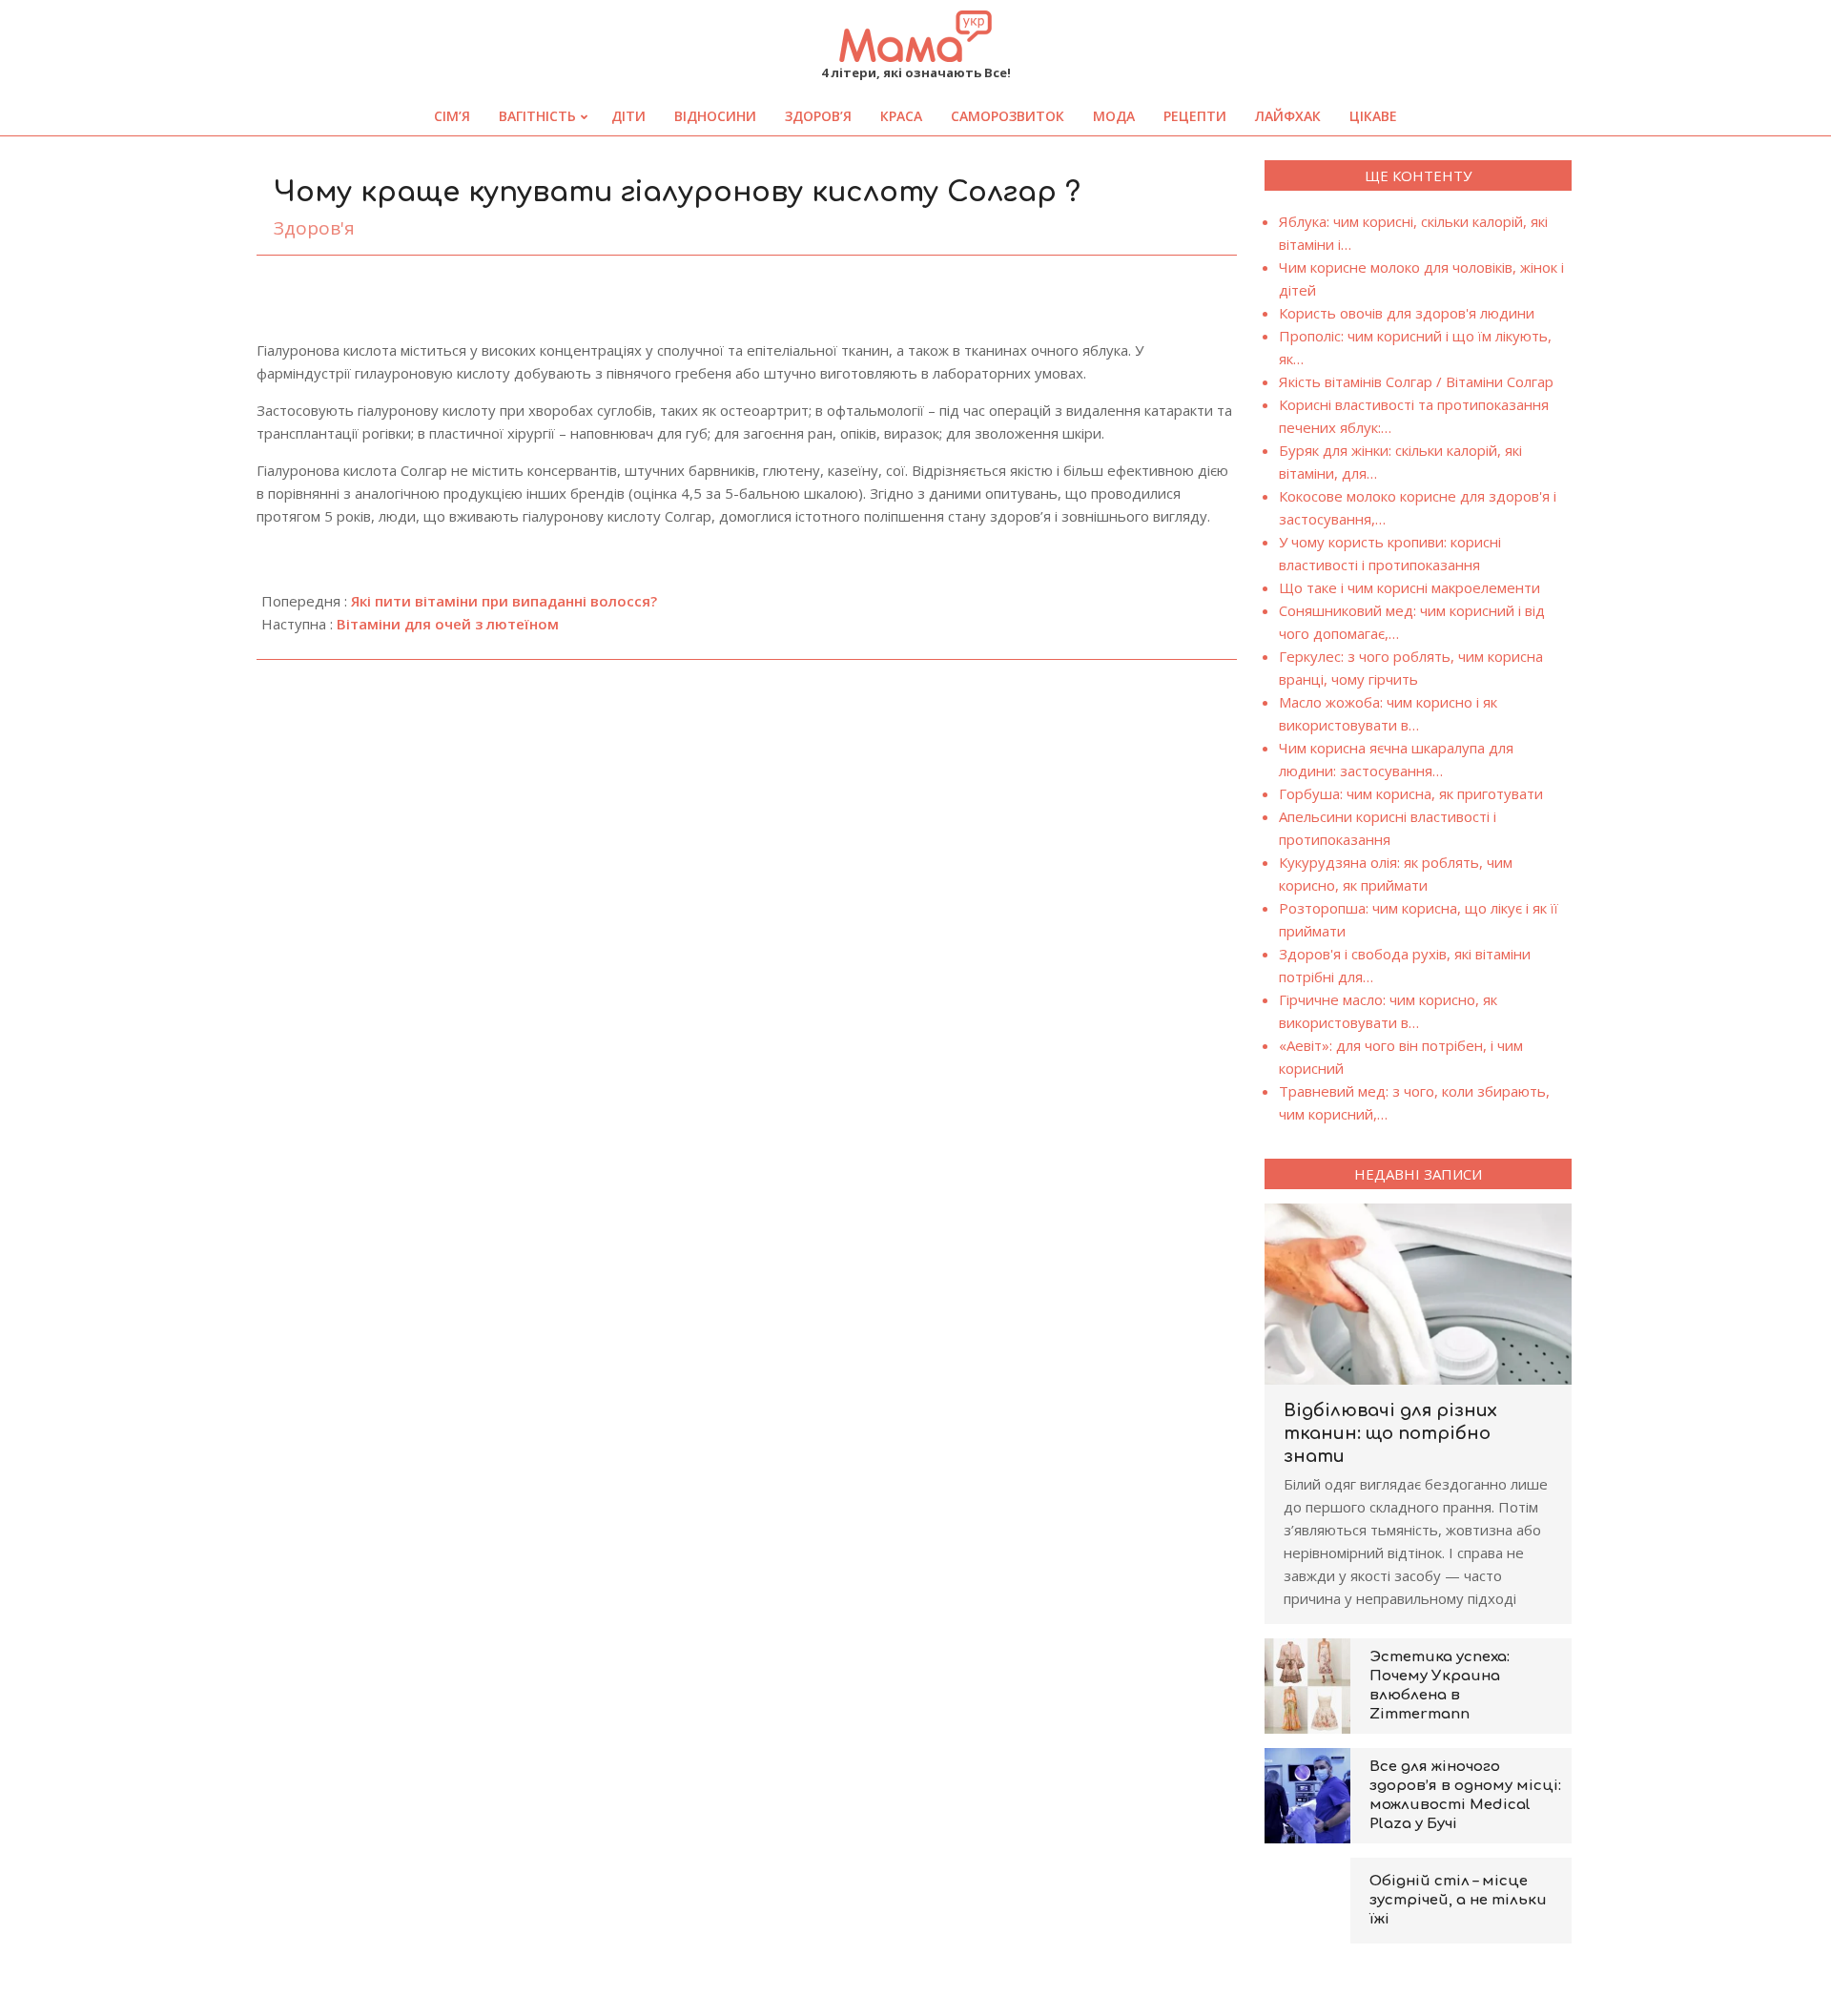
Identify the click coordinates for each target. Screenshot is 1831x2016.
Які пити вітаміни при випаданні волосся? (504, 601)
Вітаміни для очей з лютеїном (448, 624)
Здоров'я (314, 228)
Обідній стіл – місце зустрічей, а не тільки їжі (1458, 1900)
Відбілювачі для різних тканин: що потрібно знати (1390, 1433)
